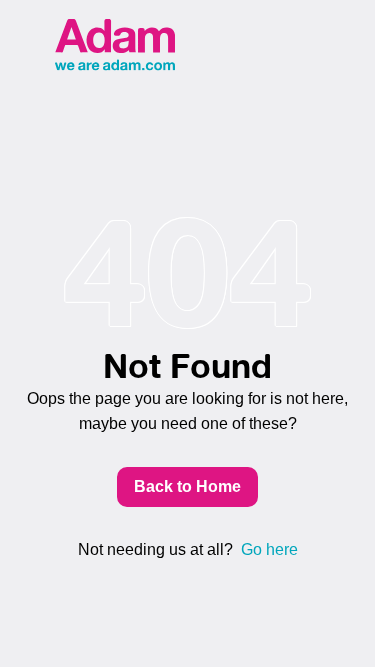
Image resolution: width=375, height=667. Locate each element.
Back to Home (187, 486)
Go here (269, 549)
